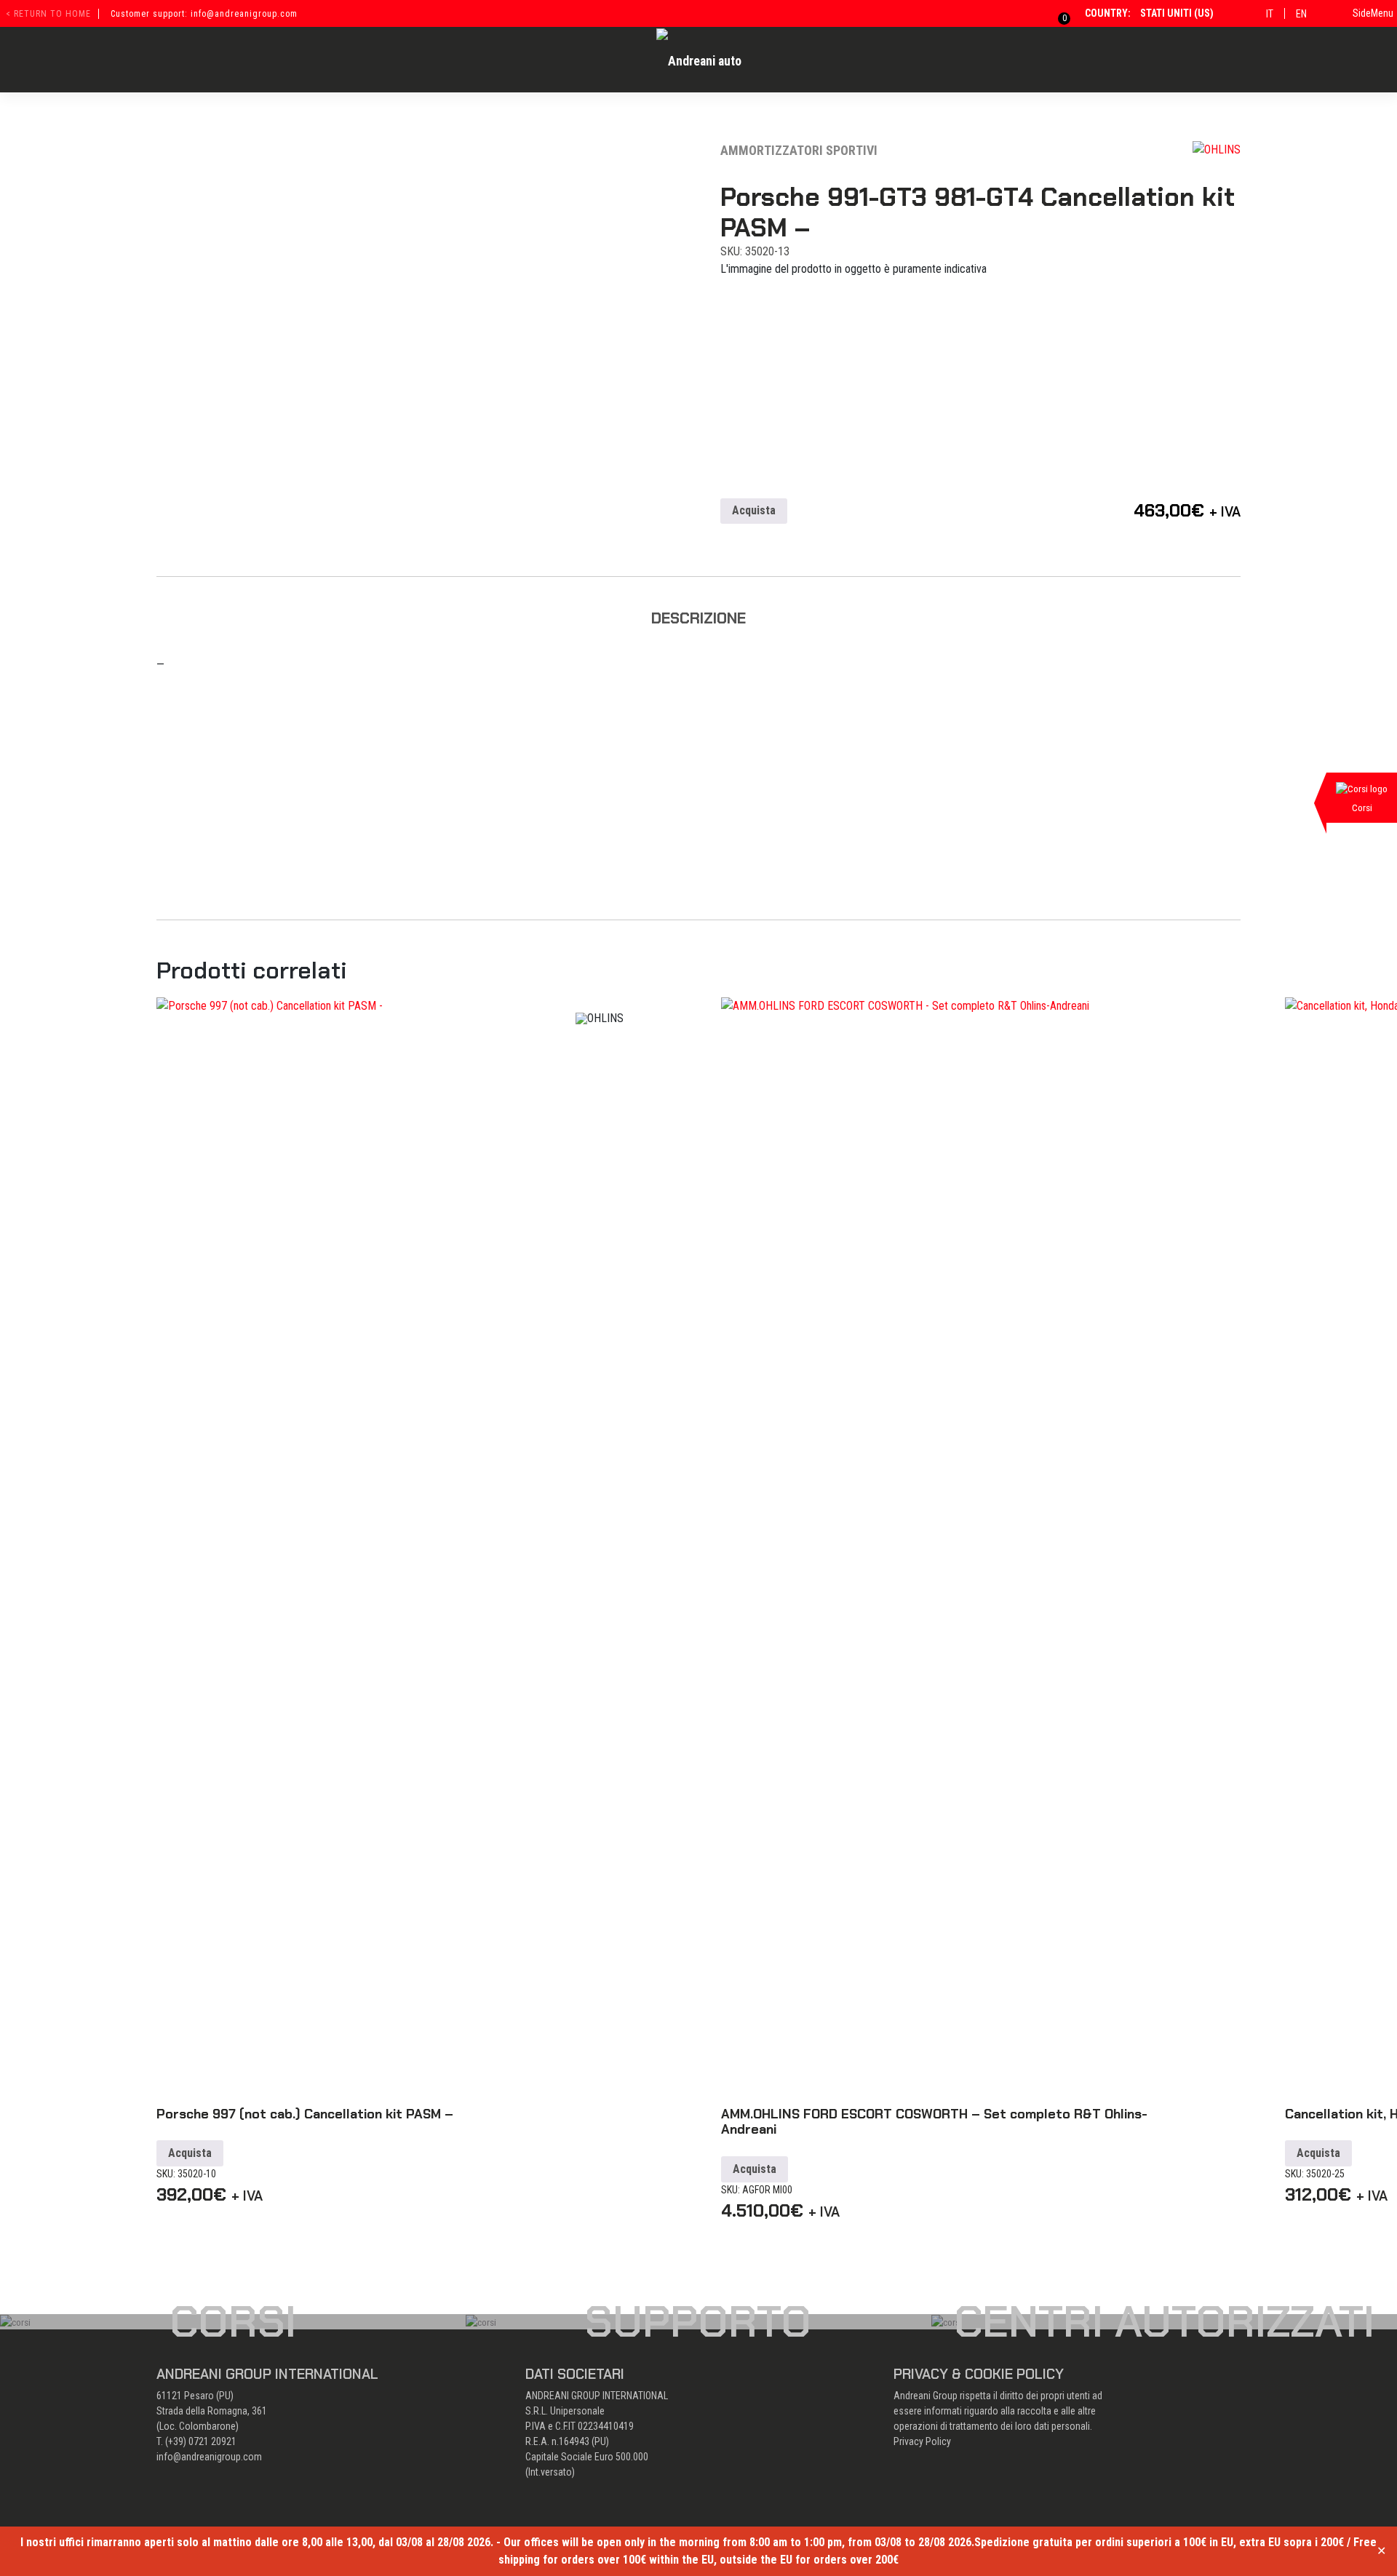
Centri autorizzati (1164, 2321)
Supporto (698, 2321)
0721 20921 (212, 2441)
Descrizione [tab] (698, 618)
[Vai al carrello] (1055, 13)
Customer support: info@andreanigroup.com (204, 14)
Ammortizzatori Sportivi (799, 150)
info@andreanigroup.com (209, 2457)
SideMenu (1373, 13)
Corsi (233, 2321)
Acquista (754, 510)
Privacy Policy (922, 2441)
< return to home (48, 14)
